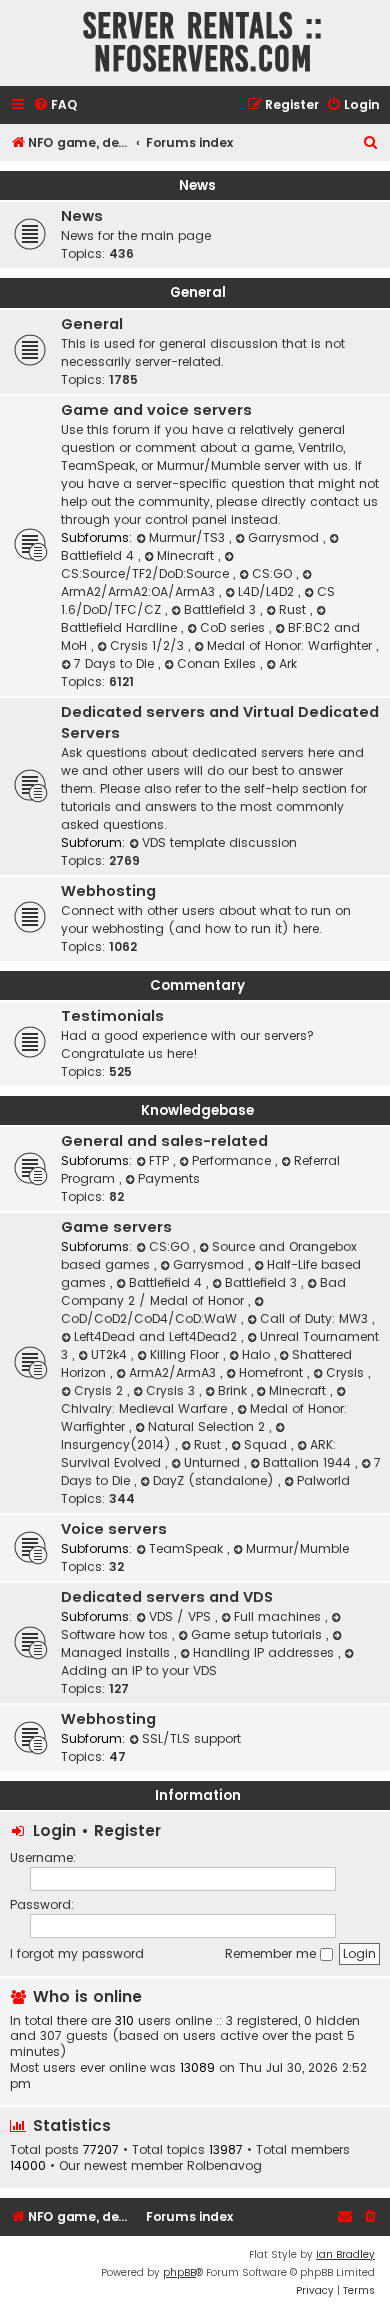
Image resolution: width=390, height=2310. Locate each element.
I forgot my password (77, 1953)
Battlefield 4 (167, 1282)
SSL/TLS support (191, 1738)
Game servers (116, 1227)
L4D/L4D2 (268, 591)
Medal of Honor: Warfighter (291, 645)
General (198, 292)
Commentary (197, 985)
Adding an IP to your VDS (139, 1670)
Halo (258, 1354)
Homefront (273, 1372)
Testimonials (112, 1016)
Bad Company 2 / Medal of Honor (203, 1291)
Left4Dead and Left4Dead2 (157, 1336)
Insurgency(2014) (118, 1444)
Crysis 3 (172, 1390)
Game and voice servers (156, 410)
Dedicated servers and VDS (167, 1597)
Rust (294, 609)
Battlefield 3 (222, 609)
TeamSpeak (188, 1548)
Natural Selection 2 (208, 1426)
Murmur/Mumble (297, 1548)
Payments (169, 1178)
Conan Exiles (218, 663)
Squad (267, 1444)
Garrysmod (285, 537)
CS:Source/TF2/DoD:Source (147, 573)
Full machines (279, 1616)
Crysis (347, 1372)
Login (54, 1830)
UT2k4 (111, 1354)
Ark (288, 663)
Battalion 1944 (309, 1462)
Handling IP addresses (265, 1652)
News (197, 185)
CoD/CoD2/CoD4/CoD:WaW (151, 1318)
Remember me (272, 1953)
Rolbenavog (224, 2166)
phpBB (179, 2272)
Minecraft (187, 555)
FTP (161, 1160)
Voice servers (114, 1529)
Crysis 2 (100, 1390)
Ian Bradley (345, 2254)
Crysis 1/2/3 (149, 645)
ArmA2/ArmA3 (174, 1372)
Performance (233, 1160)
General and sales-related (164, 1141)
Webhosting (108, 891)
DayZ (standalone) (215, 1480)
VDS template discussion (219, 842)
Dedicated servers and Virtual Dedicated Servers (220, 722)
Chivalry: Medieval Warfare (146, 1408)
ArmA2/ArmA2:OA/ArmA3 (140, 591)
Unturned (214, 1462)
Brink (234, 1390)
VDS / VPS (182, 1616)
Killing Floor (186, 1354)
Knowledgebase (197, 1110)
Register (127, 1830)
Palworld (323, 1480)
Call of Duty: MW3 (316, 1318)
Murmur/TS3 (189, 537)
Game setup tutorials (258, 1634)
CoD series (234, 627)
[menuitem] (55, 105)
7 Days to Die (116, 663)
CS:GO (274, 573)
